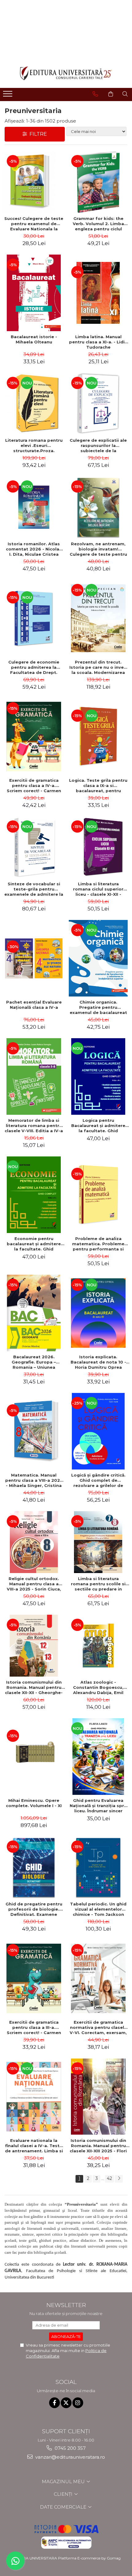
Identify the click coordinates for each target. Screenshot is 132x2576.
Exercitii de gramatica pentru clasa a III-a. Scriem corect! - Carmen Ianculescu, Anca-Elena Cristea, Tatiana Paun (34, 2027)
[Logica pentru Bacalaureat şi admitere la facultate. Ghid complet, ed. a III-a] (98, 1076)
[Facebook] (54, 2403)
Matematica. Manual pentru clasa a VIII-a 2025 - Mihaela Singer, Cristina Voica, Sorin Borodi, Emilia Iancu (34, 1480)
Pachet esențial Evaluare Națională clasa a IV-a (34, 1005)
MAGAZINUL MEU (64, 2481)
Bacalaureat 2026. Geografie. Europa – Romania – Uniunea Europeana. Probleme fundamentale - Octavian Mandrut (34, 1362)
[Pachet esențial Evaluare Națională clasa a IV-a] (34, 958)
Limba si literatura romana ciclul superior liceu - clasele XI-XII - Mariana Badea (98, 889)
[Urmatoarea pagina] (119, 2179)
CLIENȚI (64, 2494)
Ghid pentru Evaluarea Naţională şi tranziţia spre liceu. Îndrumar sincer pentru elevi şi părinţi (98, 1806)
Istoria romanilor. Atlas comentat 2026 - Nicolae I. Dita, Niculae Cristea (34, 549)
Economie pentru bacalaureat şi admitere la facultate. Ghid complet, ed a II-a (34, 1244)
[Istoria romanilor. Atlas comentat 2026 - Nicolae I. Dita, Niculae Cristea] (34, 507)
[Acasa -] (66, 73)
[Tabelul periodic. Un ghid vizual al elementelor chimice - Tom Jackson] (98, 1867)
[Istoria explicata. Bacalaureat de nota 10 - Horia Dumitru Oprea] (98, 1313)
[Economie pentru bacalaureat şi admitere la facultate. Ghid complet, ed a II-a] (34, 1195)
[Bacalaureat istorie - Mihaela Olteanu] (34, 293)
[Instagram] (78, 2403)
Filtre (37, 134)
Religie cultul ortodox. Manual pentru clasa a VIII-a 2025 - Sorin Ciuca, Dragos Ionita (34, 1584)
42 (109, 2178)
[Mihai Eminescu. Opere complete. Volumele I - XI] (34, 1757)
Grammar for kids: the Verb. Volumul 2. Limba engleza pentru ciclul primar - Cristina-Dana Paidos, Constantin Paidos (98, 224)
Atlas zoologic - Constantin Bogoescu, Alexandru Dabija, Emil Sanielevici (98, 1687)
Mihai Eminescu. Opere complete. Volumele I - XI (34, 1803)
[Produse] (8, 96)
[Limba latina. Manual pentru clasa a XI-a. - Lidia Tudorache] (98, 293)
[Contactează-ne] (95, 94)
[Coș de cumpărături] (111, 94)
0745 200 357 (70, 2448)
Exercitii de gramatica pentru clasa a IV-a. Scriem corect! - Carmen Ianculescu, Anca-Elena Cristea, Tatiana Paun (34, 785)
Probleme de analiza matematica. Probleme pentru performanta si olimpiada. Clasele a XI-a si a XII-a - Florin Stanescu (98, 1244)
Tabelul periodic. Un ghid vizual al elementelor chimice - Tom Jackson (98, 1909)
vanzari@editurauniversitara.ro (70, 2457)
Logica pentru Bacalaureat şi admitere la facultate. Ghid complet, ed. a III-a (98, 1125)
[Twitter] (66, 2403)
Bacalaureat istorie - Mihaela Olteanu (34, 339)
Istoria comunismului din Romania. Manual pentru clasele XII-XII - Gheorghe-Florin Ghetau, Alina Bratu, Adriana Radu (34, 1687)
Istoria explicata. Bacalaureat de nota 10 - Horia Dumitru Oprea (98, 1362)
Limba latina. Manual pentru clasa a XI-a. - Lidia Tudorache (98, 342)
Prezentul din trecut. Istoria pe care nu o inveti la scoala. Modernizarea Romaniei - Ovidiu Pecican (98, 667)
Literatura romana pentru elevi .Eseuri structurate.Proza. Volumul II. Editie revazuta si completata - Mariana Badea (34, 445)
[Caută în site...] (125, 94)
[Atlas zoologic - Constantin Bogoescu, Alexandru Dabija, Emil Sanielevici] (98, 1646)
